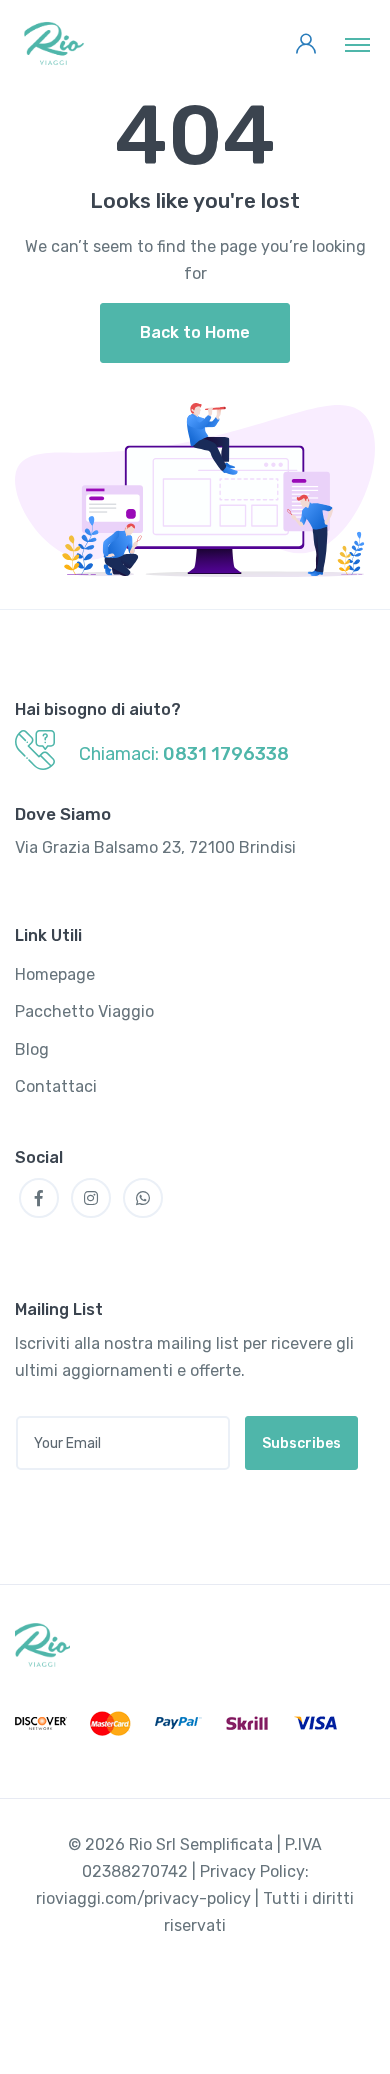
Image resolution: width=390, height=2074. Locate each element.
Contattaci (56, 1086)
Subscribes (301, 1443)
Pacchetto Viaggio (84, 1011)
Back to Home (195, 332)
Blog (32, 1049)
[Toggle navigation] (357, 44)
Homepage (55, 974)
